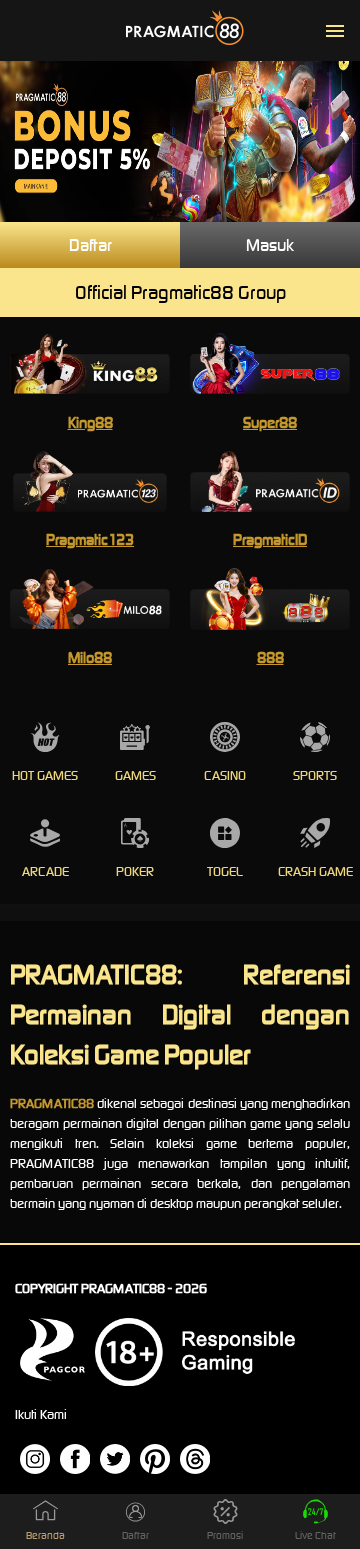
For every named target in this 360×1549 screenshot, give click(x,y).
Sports (315, 775)
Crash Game (315, 871)
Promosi (225, 1535)
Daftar (90, 245)
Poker (135, 871)
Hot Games (45, 775)
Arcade (45, 871)
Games (135, 775)
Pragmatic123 (90, 539)
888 (270, 657)
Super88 (270, 422)
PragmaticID (270, 539)
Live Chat (315, 1535)
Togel (225, 871)
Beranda (45, 1535)
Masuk (270, 245)
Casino (225, 775)
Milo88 (90, 657)
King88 (90, 422)
